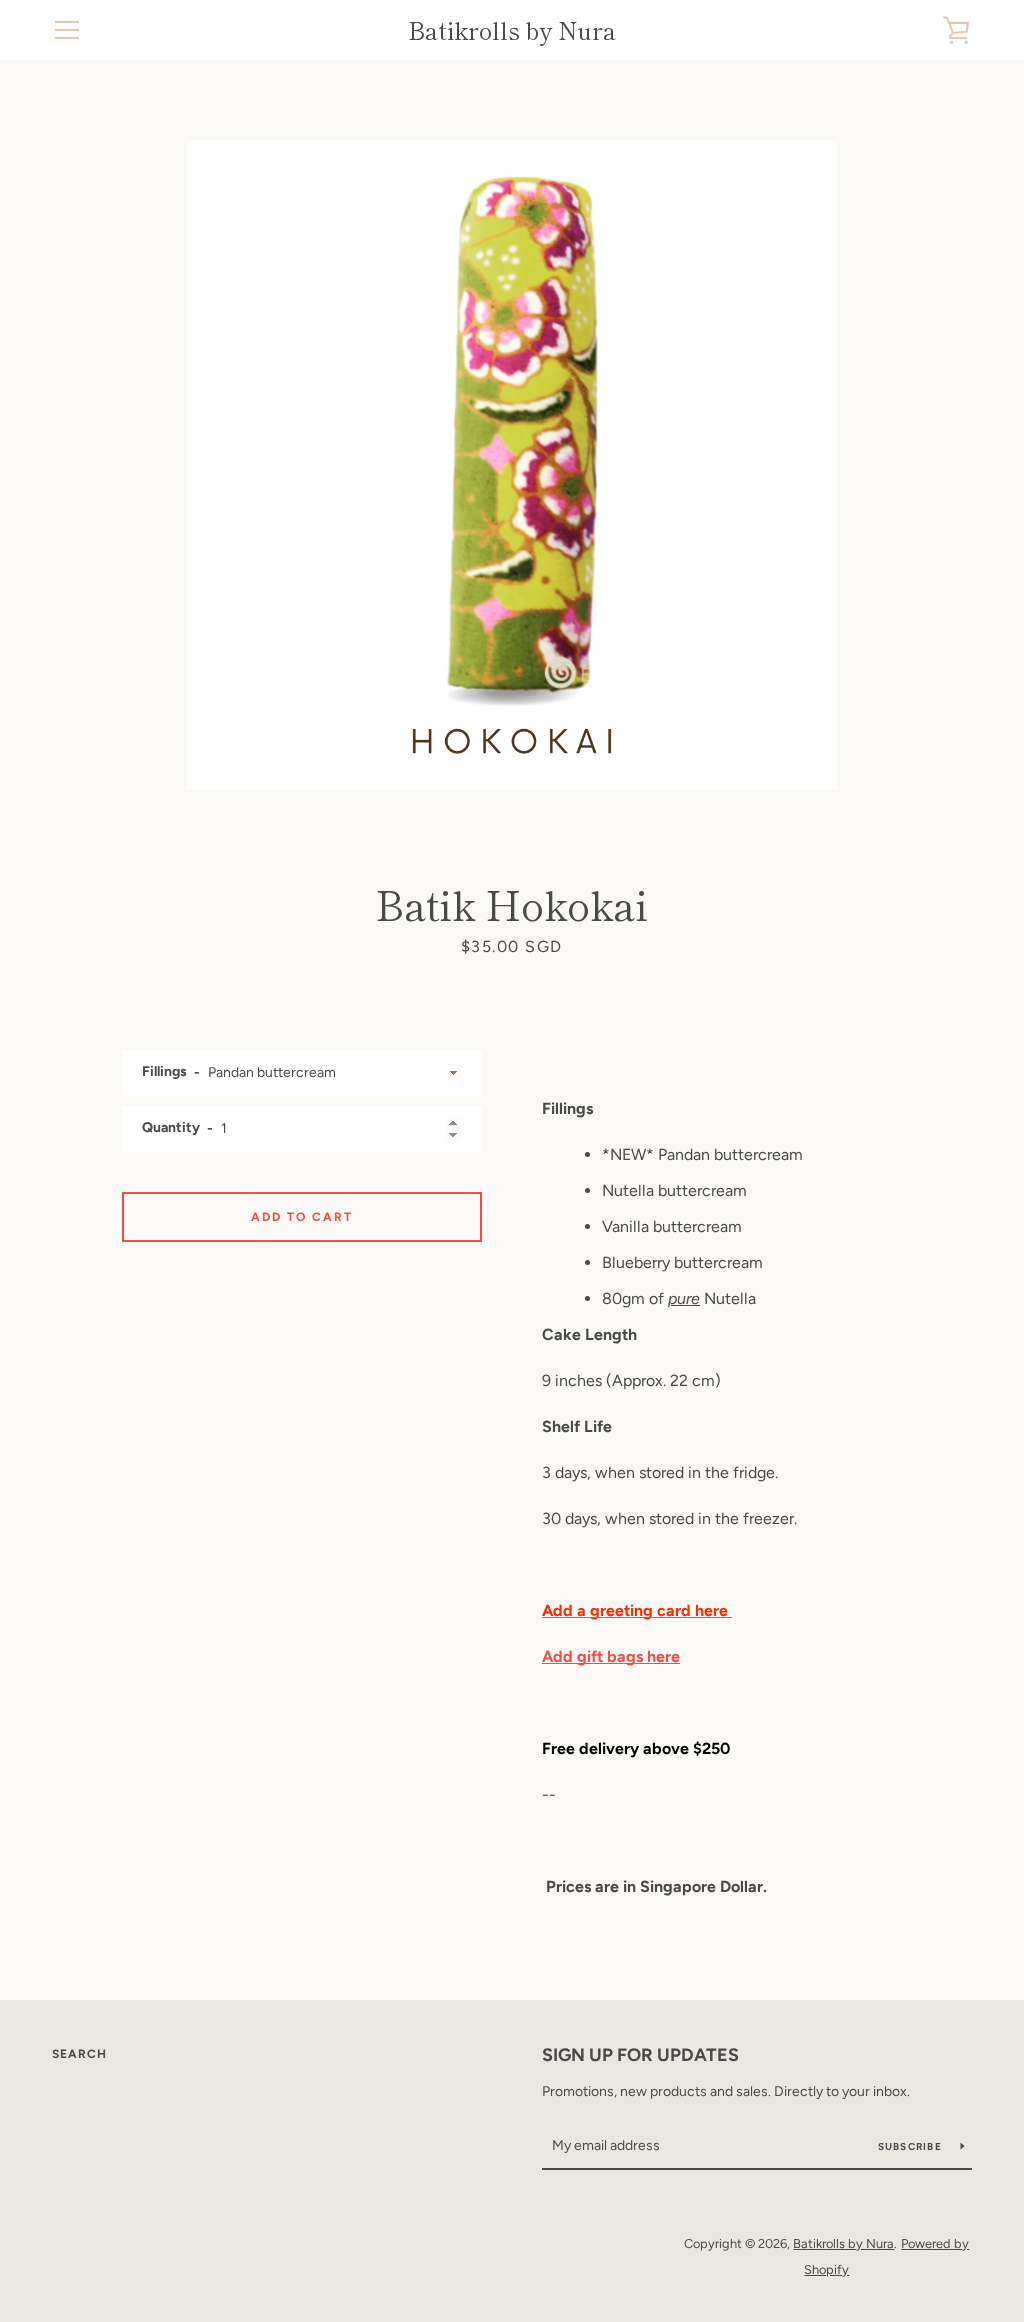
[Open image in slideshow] (512, 465)
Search (79, 2054)
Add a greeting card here (637, 1610)
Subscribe (912, 2146)
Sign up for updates (640, 2055)
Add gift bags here (611, 1656)
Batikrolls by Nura (512, 30)
